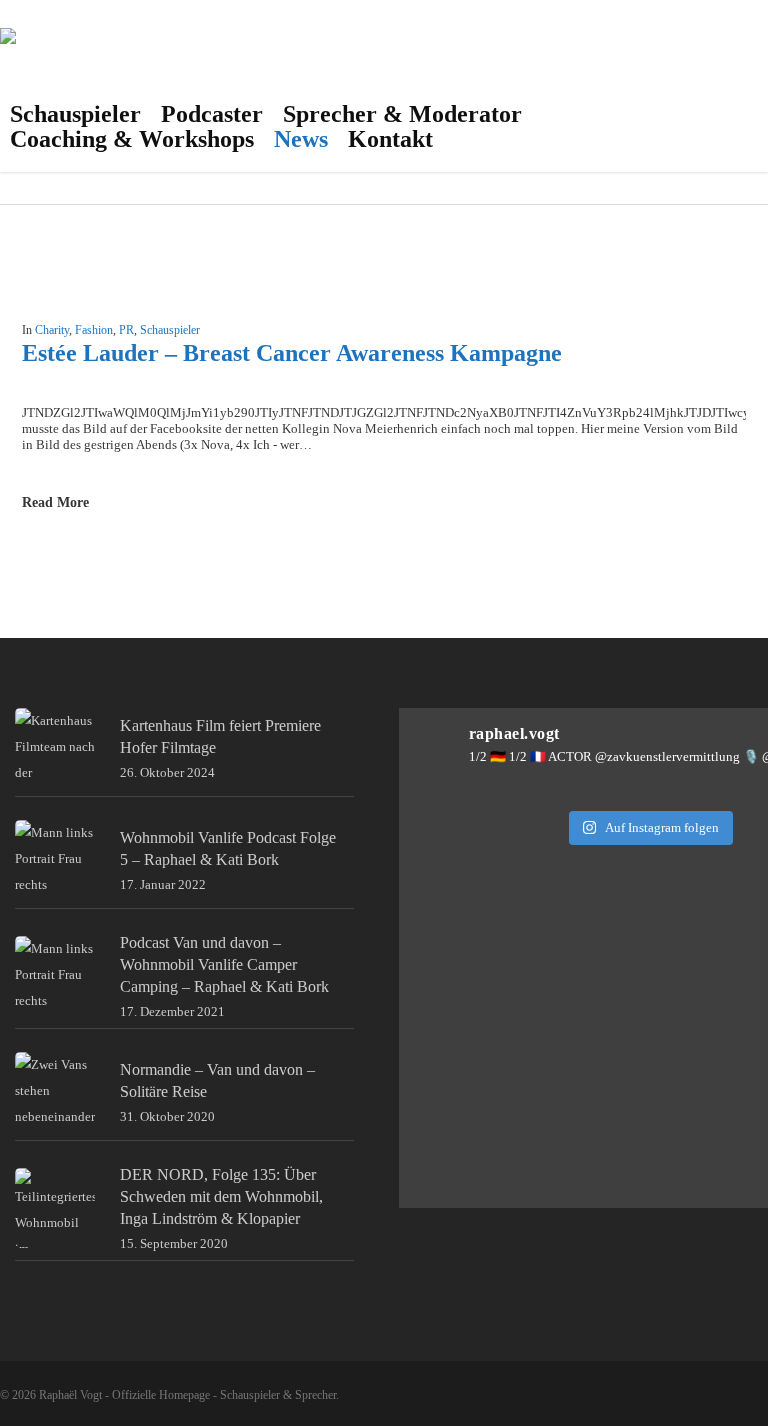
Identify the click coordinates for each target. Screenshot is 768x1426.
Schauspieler (170, 330)
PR (126, 330)
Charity (52, 330)
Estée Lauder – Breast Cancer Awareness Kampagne (292, 353)
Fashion (94, 330)
